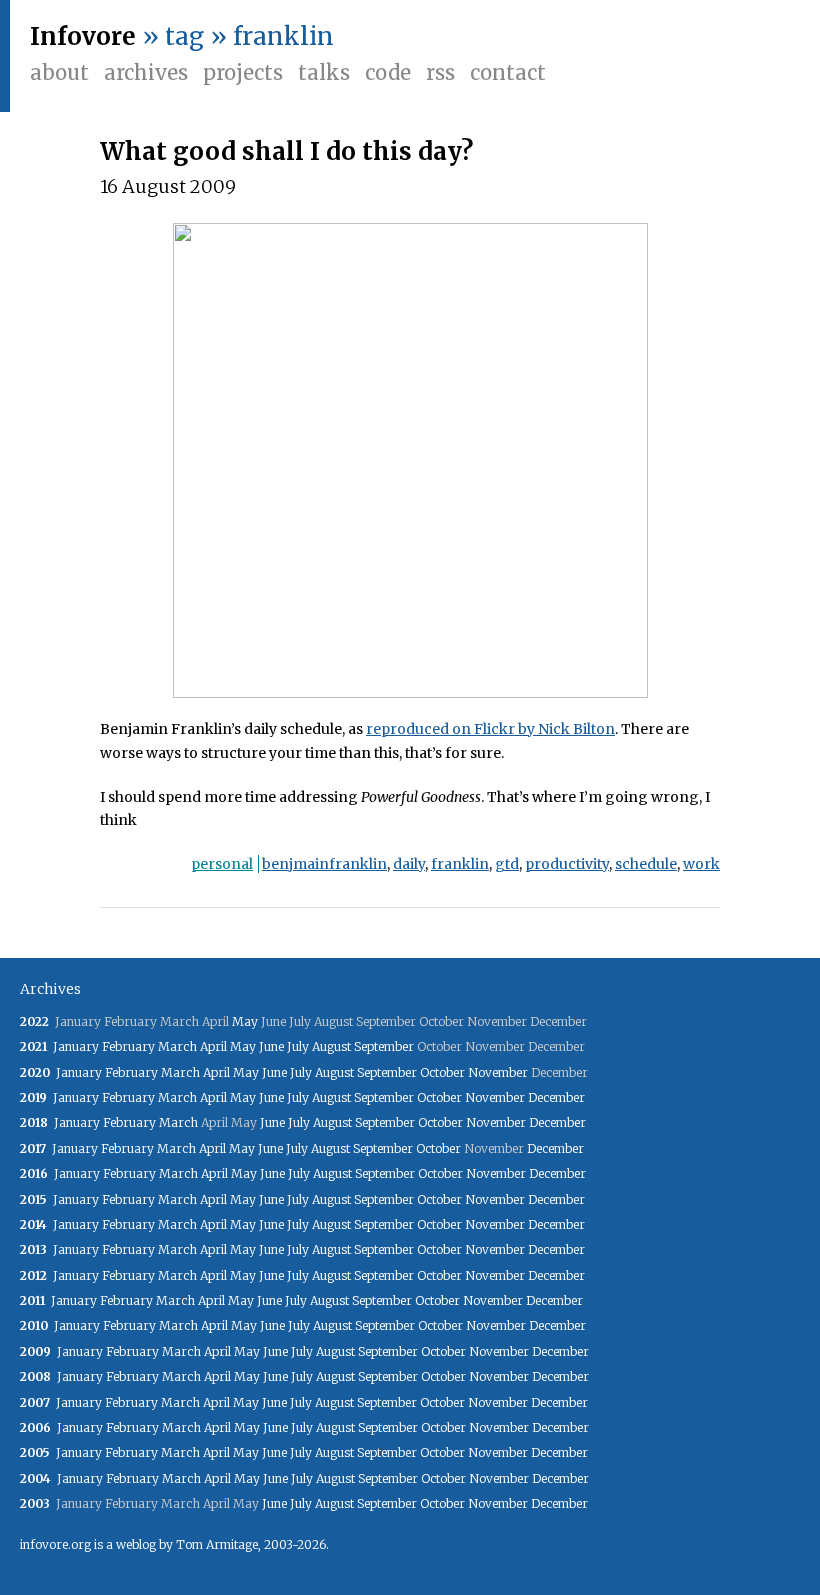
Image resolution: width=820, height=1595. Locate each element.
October (442, 1072)
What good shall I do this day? (286, 151)
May (245, 1021)
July (298, 1046)
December (556, 1097)
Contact (508, 72)
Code (388, 72)
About (59, 72)
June (271, 1046)
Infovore (83, 36)
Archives (146, 72)
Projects (243, 72)
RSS (440, 72)
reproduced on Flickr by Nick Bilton (490, 729)
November (498, 1072)
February (128, 1046)
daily (409, 864)
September (384, 1046)
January (76, 1046)
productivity (567, 864)
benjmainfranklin (324, 864)
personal (222, 864)
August (331, 1046)
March (177, 1046)
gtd (507, 864)
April (213, 1046)
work (701, 864)
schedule (646, 864)
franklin (460, 864)
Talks (324, 72)
